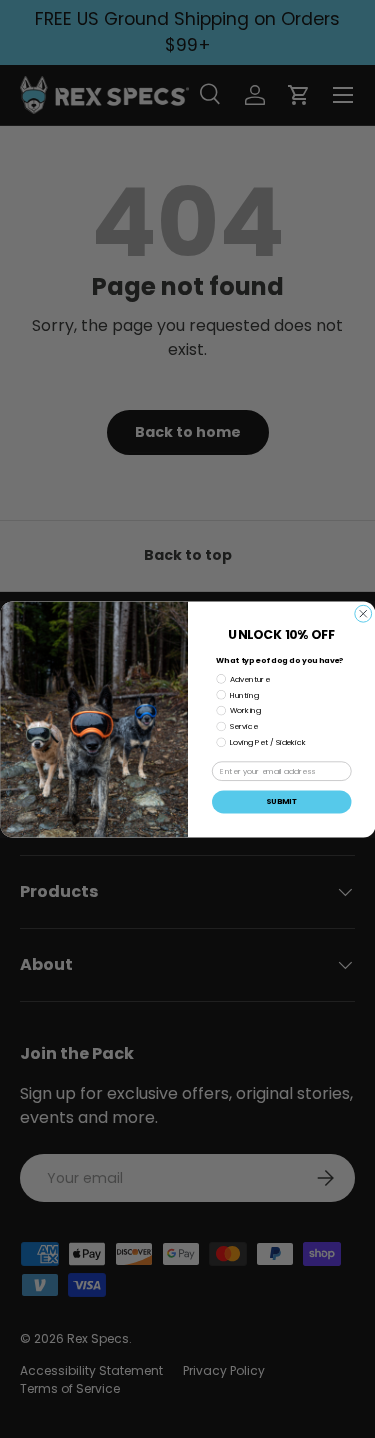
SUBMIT (281, 801)
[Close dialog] (362, 613)
